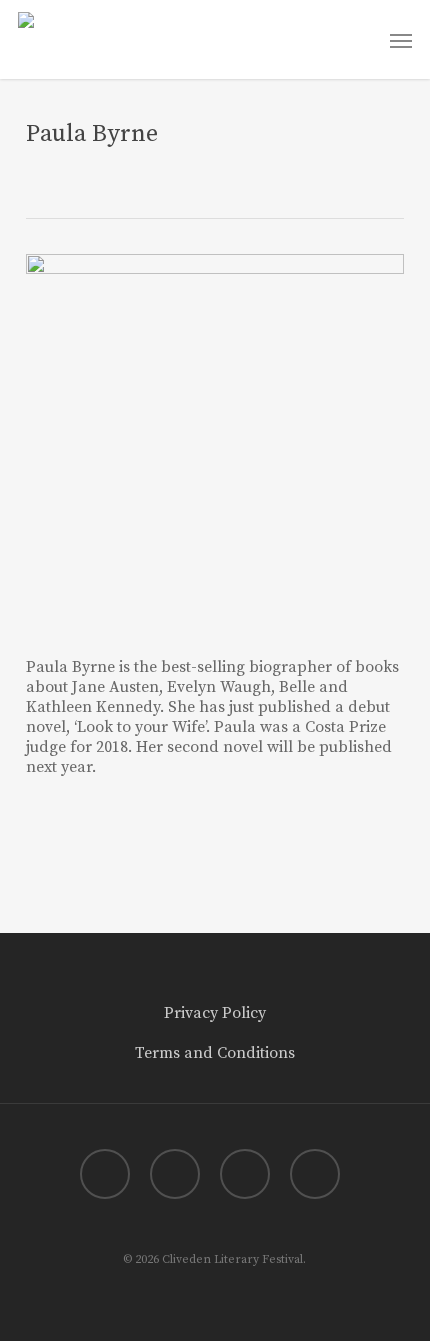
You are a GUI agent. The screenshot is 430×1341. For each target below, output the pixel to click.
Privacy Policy (215, 1013)
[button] (401, 40)
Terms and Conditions (215, 1053)
